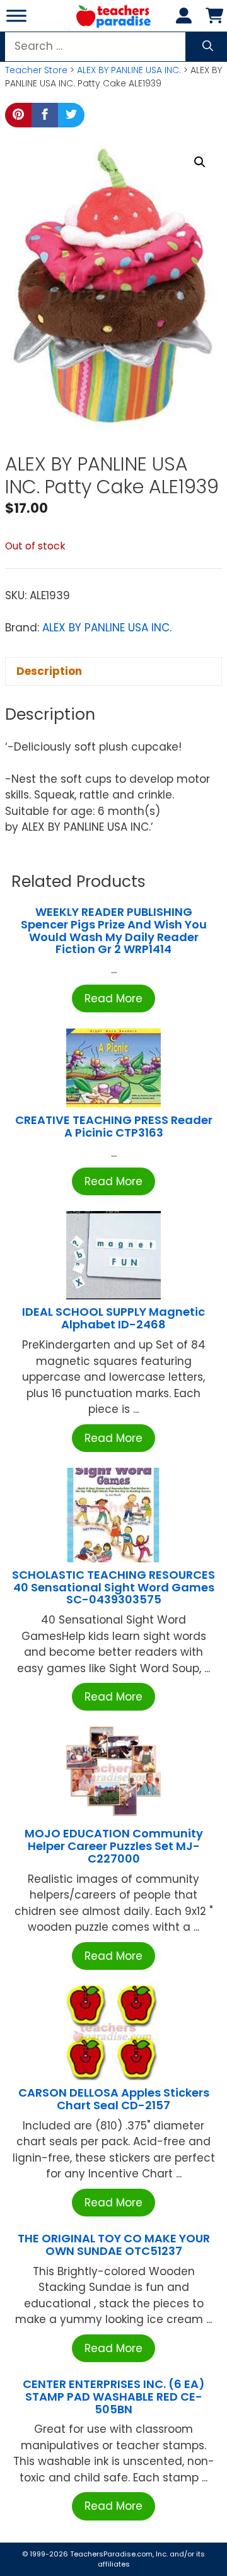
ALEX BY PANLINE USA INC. (129, 70)
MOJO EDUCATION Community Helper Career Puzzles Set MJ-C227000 (114, 1846)
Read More (113, 998)
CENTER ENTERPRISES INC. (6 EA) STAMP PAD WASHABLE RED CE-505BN (114, 2397)
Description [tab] (49, 671)
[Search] (208, 47)
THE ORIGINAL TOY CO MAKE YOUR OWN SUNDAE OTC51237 (114, 2245)
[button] (200, 162)
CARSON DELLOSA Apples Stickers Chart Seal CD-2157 (114, 2099)
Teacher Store (36, 70)
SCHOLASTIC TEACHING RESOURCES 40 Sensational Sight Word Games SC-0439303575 (113, 1587)
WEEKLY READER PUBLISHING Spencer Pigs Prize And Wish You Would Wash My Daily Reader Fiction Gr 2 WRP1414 (114, 930)
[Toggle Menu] (16, 15)
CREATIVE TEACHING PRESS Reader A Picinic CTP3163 (114, 1126)
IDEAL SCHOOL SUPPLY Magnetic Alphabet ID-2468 (113, 1318)
